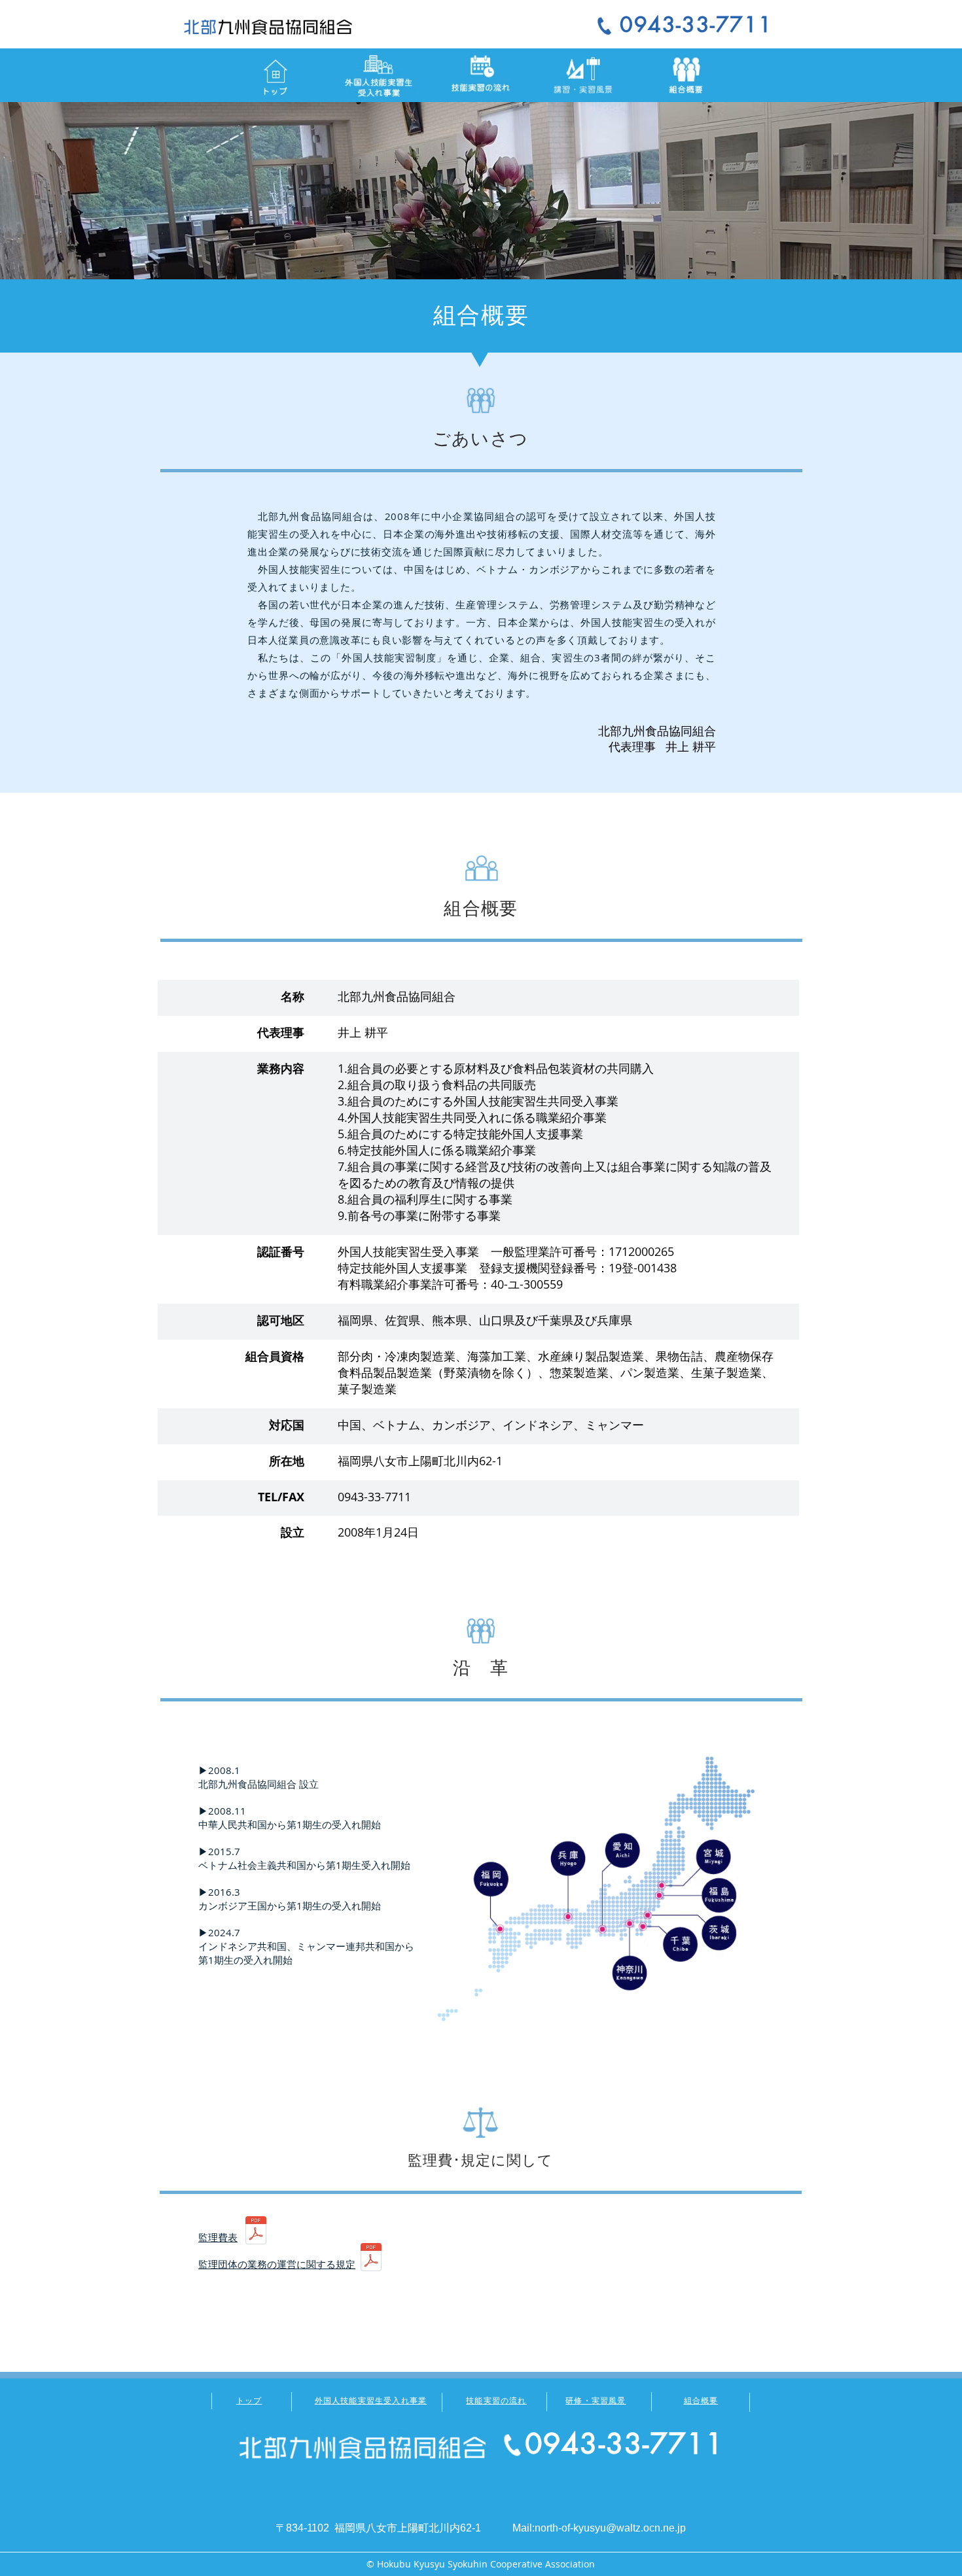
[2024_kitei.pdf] (371, 2258)
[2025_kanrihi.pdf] (256, 2232)
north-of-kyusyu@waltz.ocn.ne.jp (610, 2528)
